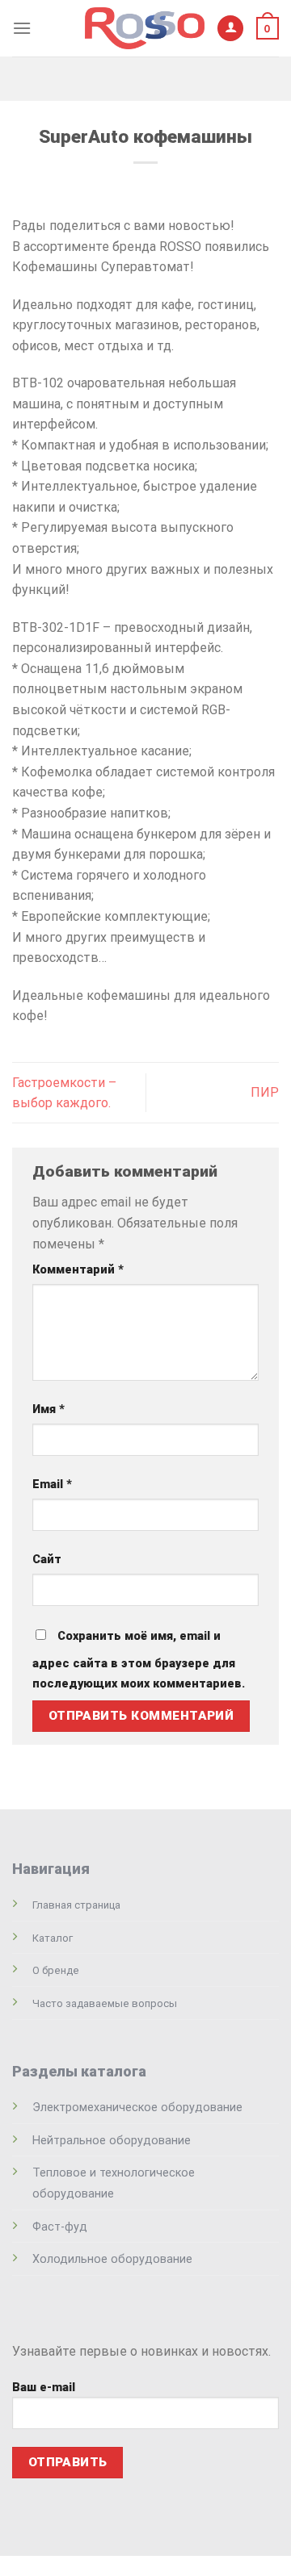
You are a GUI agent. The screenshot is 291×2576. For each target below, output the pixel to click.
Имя (48, 1409)
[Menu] (22, 28)
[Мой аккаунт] (230, 29)
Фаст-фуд (60, 2227)
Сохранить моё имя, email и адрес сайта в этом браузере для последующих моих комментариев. (139, 1660)
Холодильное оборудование (112, 2259)
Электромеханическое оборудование (137, 2108)
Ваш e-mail (44, 2388)
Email (52, 1485)
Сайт (47, 1560)
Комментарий (78, 1270)
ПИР (265, 1092)
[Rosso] (145, 28)
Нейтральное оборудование (112, 2141)
